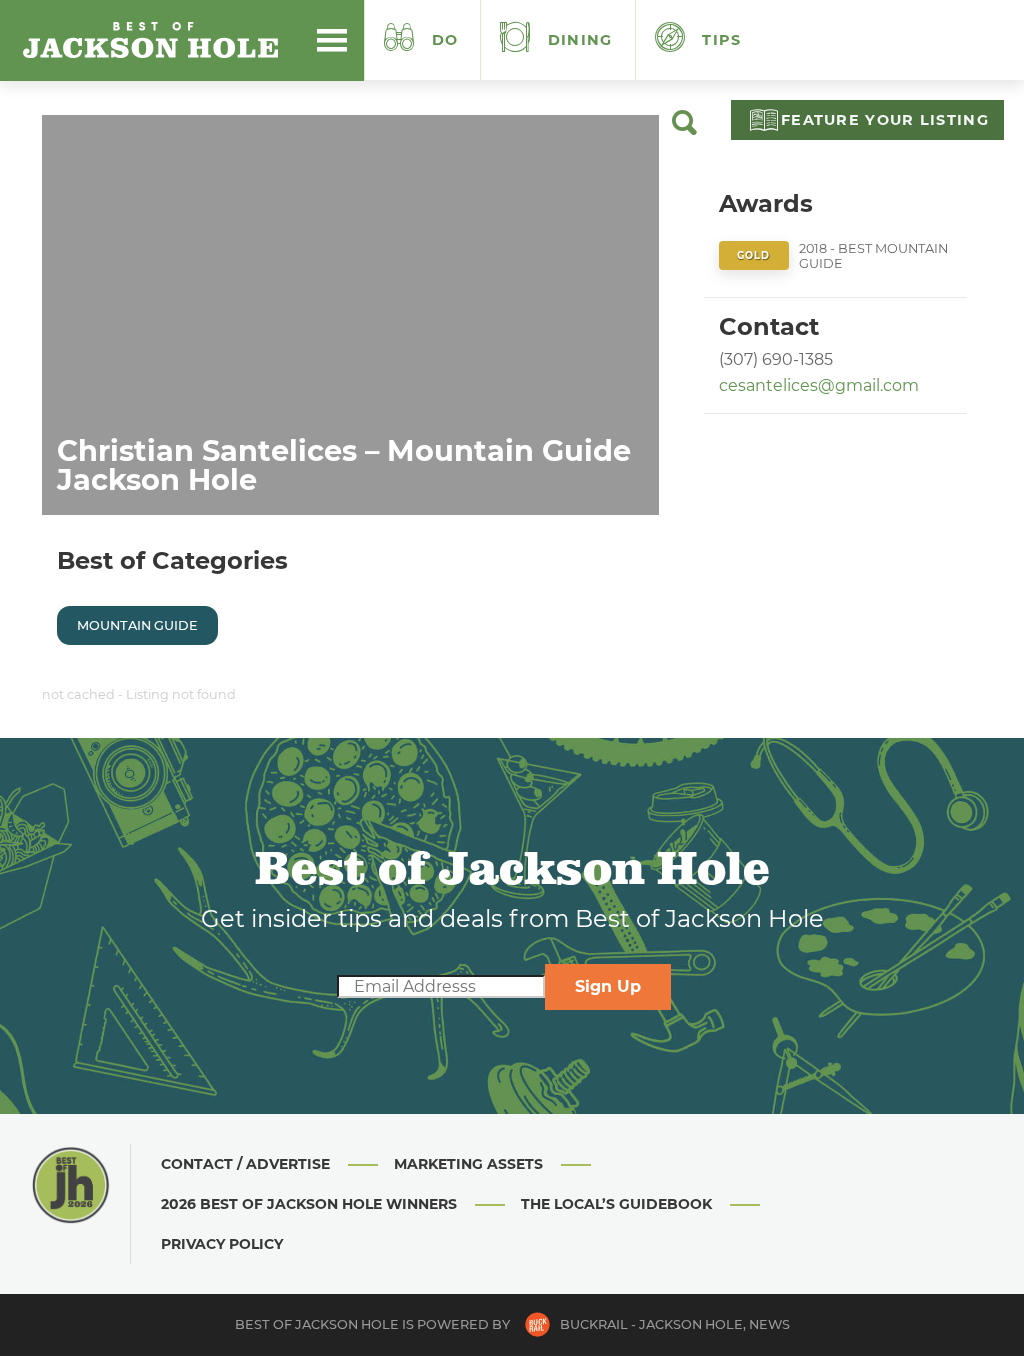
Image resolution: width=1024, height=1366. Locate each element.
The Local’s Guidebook (616, 1204)
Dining (578, 40)
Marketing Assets (468, 1164)
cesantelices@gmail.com (819, 385)
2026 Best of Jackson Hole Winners (309, 1204)
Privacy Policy (222, 1244)
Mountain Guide (137, 625)
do (445, 40)
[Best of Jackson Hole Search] (684, 130)
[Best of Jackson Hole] (150, 40)
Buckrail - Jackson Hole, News (675, 1324)
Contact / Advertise (245, 1164)
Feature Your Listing (885, 120)
